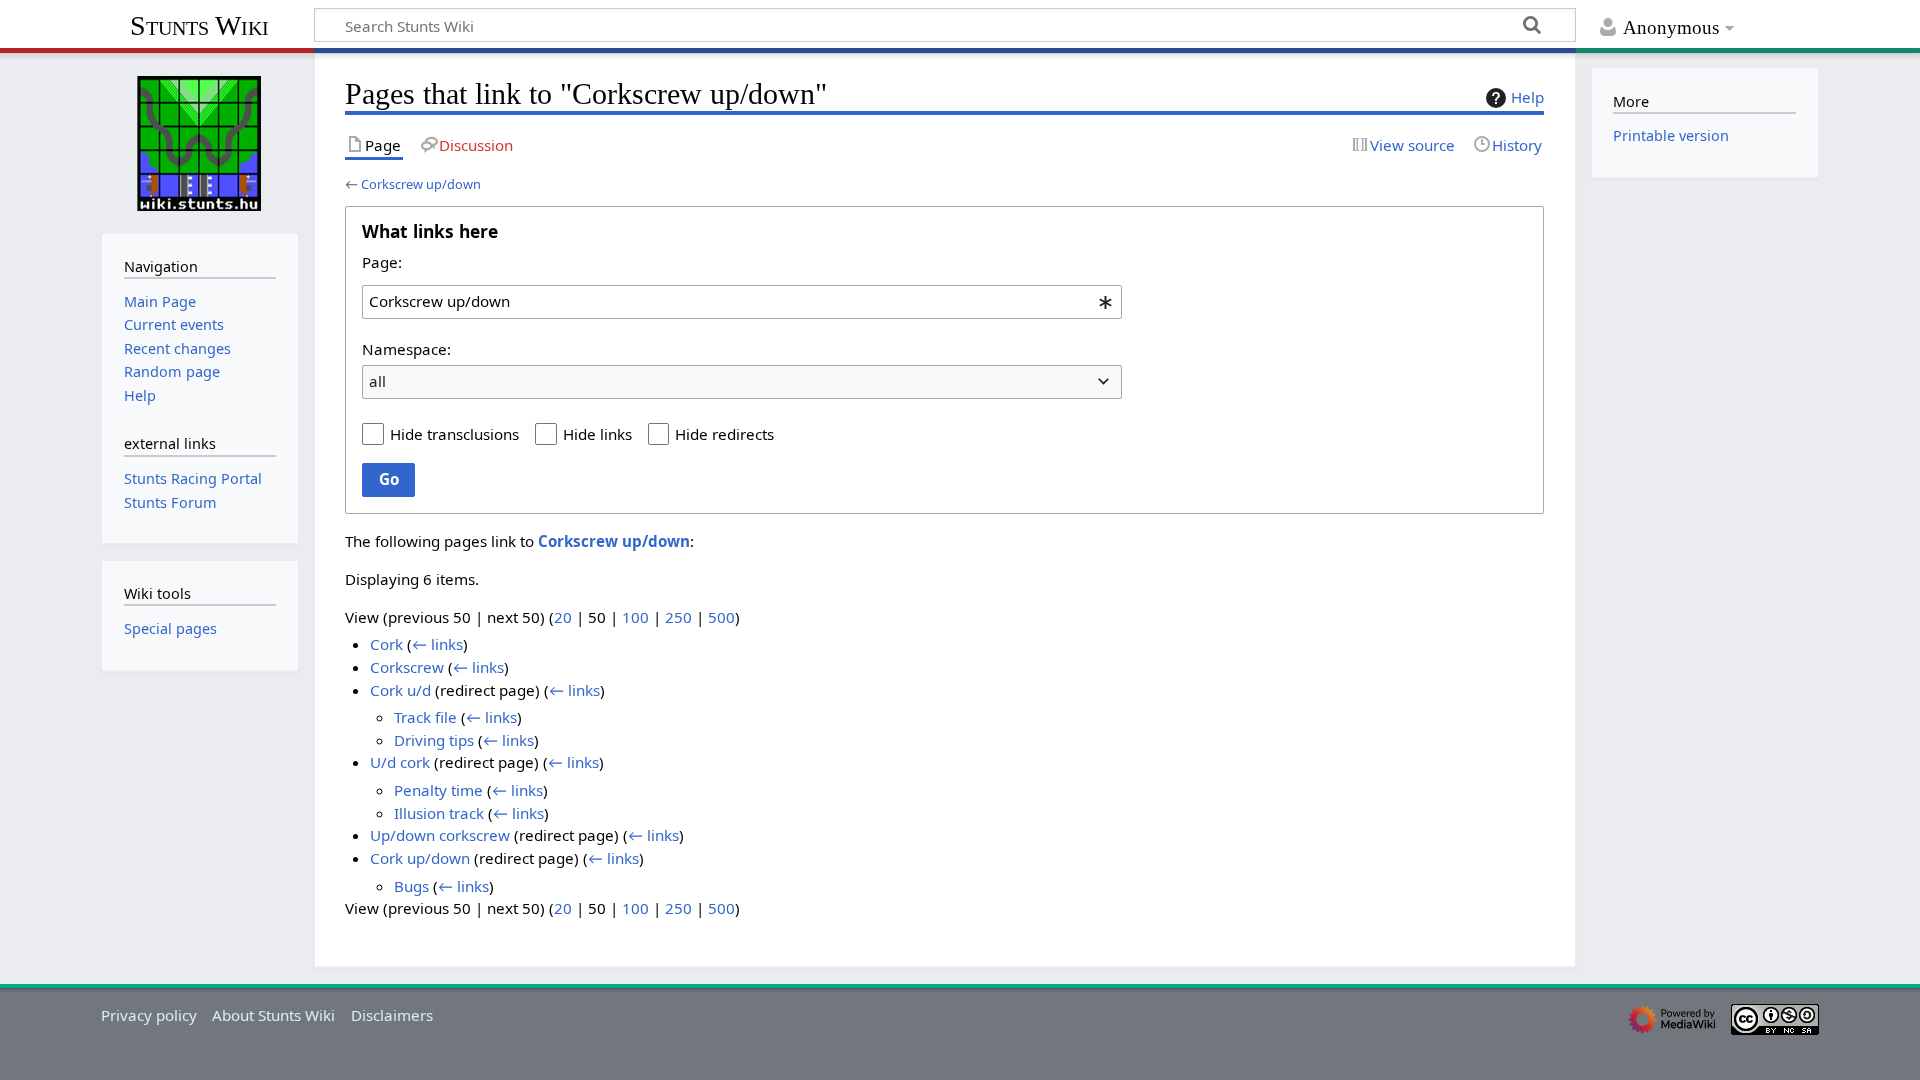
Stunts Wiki (199, 25)
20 (563, 617)
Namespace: (406, 349)
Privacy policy (149, 1015)
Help (1527, 97)
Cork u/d (400, 690)
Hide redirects (724, 434)
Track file (425, 717)
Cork (386, 644)
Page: (382, 262)
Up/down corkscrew (440, 835)
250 (678, 617)
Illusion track (439, 813)
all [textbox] (377, 381)
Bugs (411, 886)
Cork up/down (420, 858)
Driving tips (434, 740)
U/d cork (400, 762)
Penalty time (438, 790)
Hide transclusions (454, 434)
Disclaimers (392, 1015)
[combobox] (742, 302)
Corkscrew (407, 667)
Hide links (597, 434)
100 (635, 617)
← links (437, 644)
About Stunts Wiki (273, 1015)
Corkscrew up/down (421, 184)
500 (721, 617)
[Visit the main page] (200, 141)
